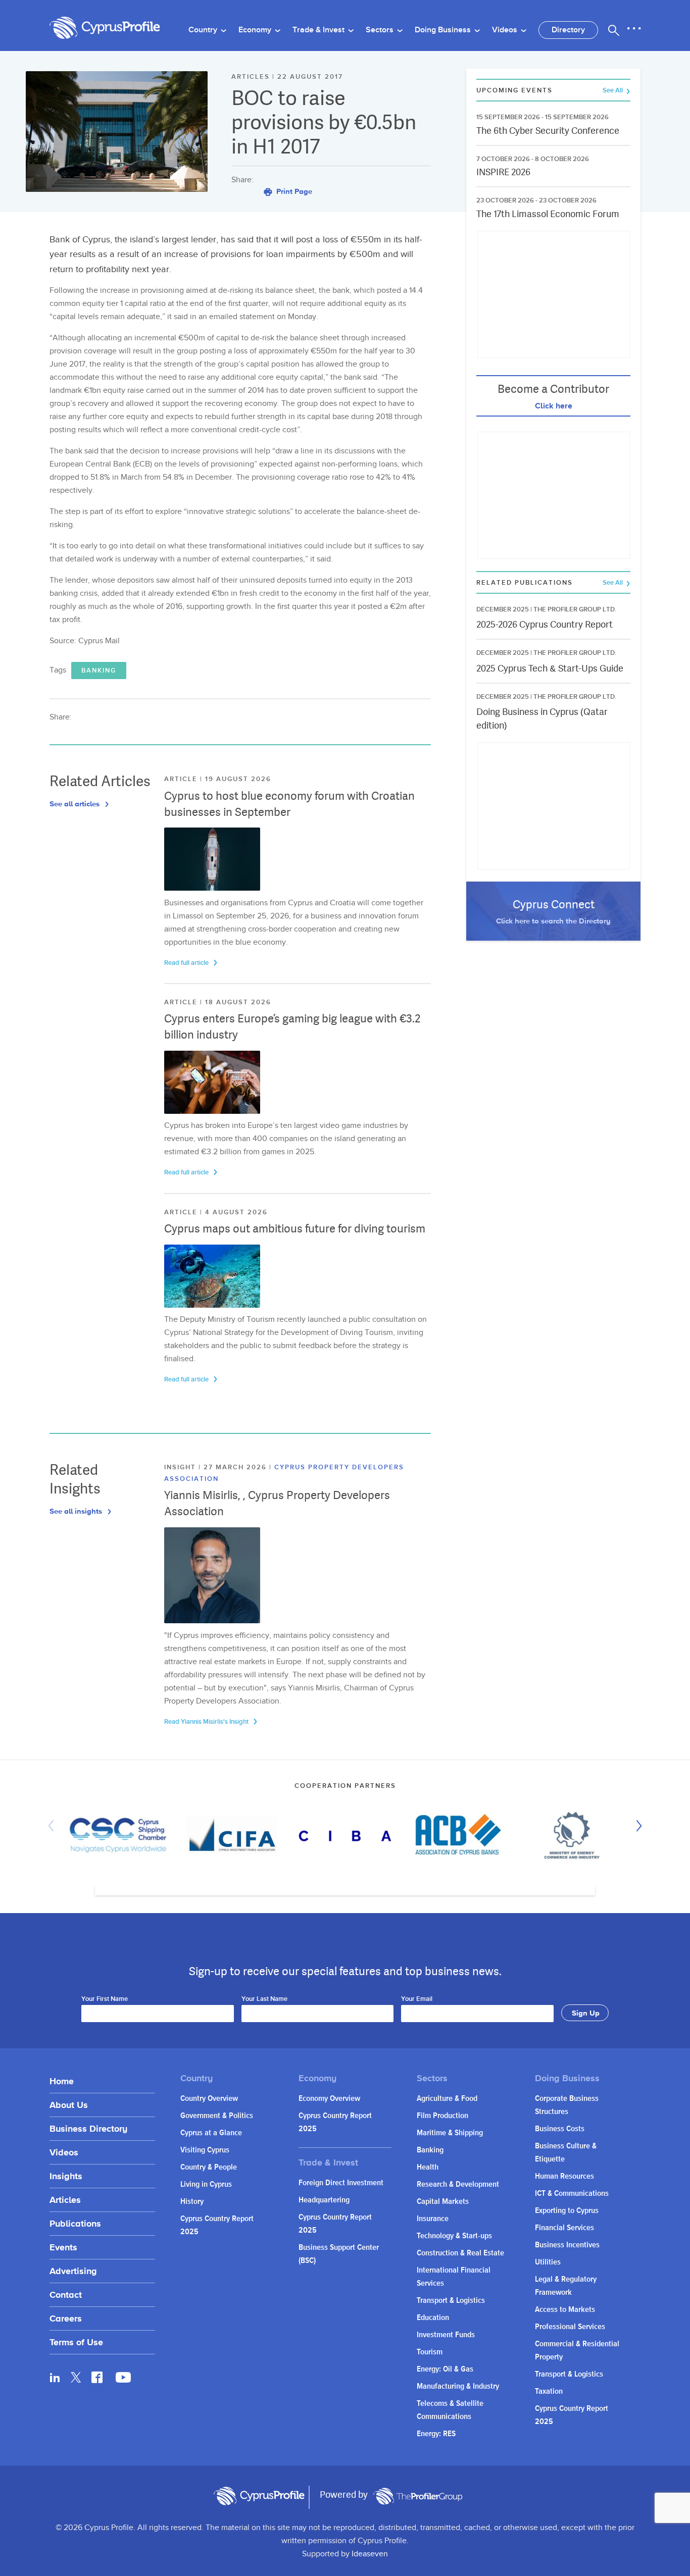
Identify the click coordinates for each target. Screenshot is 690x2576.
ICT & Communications (572, 2194)
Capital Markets (443, 2202)
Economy (256, 30)
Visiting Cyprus (205, 2150)
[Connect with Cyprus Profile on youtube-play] (123, 2380)
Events (63, 2247)
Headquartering (324, 2200)
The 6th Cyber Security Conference (548, 131)
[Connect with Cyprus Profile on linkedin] (55, 2377)
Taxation (549, 2391)
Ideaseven (370, 2554)
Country (204, 30)
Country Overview (209, 2099)
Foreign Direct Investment (341, 2183)
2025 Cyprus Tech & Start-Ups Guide (550, 668)
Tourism (430, 2352)
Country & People (209, 2167)
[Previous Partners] (54, 1826)
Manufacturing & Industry (458, 2386)
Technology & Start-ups (454, 2236)
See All (613, 91)
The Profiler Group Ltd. (575, 609)
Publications (75, 2223)
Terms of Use (76, 2342)
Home (62, 2081)
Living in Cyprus (206, 2184)
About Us (69, 2105)
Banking (99, 671)
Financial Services (564, 2228)
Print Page (293, 191)
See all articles (76, 804)
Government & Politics (217, 2116)
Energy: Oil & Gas (445, 2369)
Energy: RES (436, 2434)
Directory (568, 30)
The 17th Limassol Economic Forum (548, 214)
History (192, 2202)
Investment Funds (446, 2335)
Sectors (381, 30)
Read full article (187, 963)
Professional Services (570, 2327)
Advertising (73, 2271)
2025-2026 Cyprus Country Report (545, 624)
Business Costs (560, 2129)
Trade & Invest (319, 30)
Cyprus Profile (105, 28)
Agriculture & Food (447, 2099)
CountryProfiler (418, 2496)
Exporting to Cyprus (567, 2211)
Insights (66, 2176)
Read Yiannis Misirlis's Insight (207, 1722)
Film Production (442, 2116)
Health (428, 2167)
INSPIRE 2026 (503, 172)
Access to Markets (565, 2310)
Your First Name (105, 1999)
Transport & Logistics (451, 2301)
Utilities (548, 2262)
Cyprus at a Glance (211, 2133)
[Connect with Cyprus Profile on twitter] (76, 2377)
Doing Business (444, 30)
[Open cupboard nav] (634, 29)
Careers (66, 2318)
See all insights (77, 1511)
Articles (65, 2200)
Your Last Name (264, 1999)
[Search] (614, 30)
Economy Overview (329, 2099)
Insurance (433, 2219)
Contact (66, 2295)
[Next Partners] (636, 1826)
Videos (506, 30)
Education (433, 2318)
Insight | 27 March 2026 (217, 1467)
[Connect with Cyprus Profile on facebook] (97, 2377)
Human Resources (564, 2176)
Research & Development (458, 2184)
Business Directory (88, 2128)
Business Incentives (567, 2245)
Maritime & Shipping (450, 2133)
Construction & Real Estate (460, 2253)
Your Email (417, 1999)
